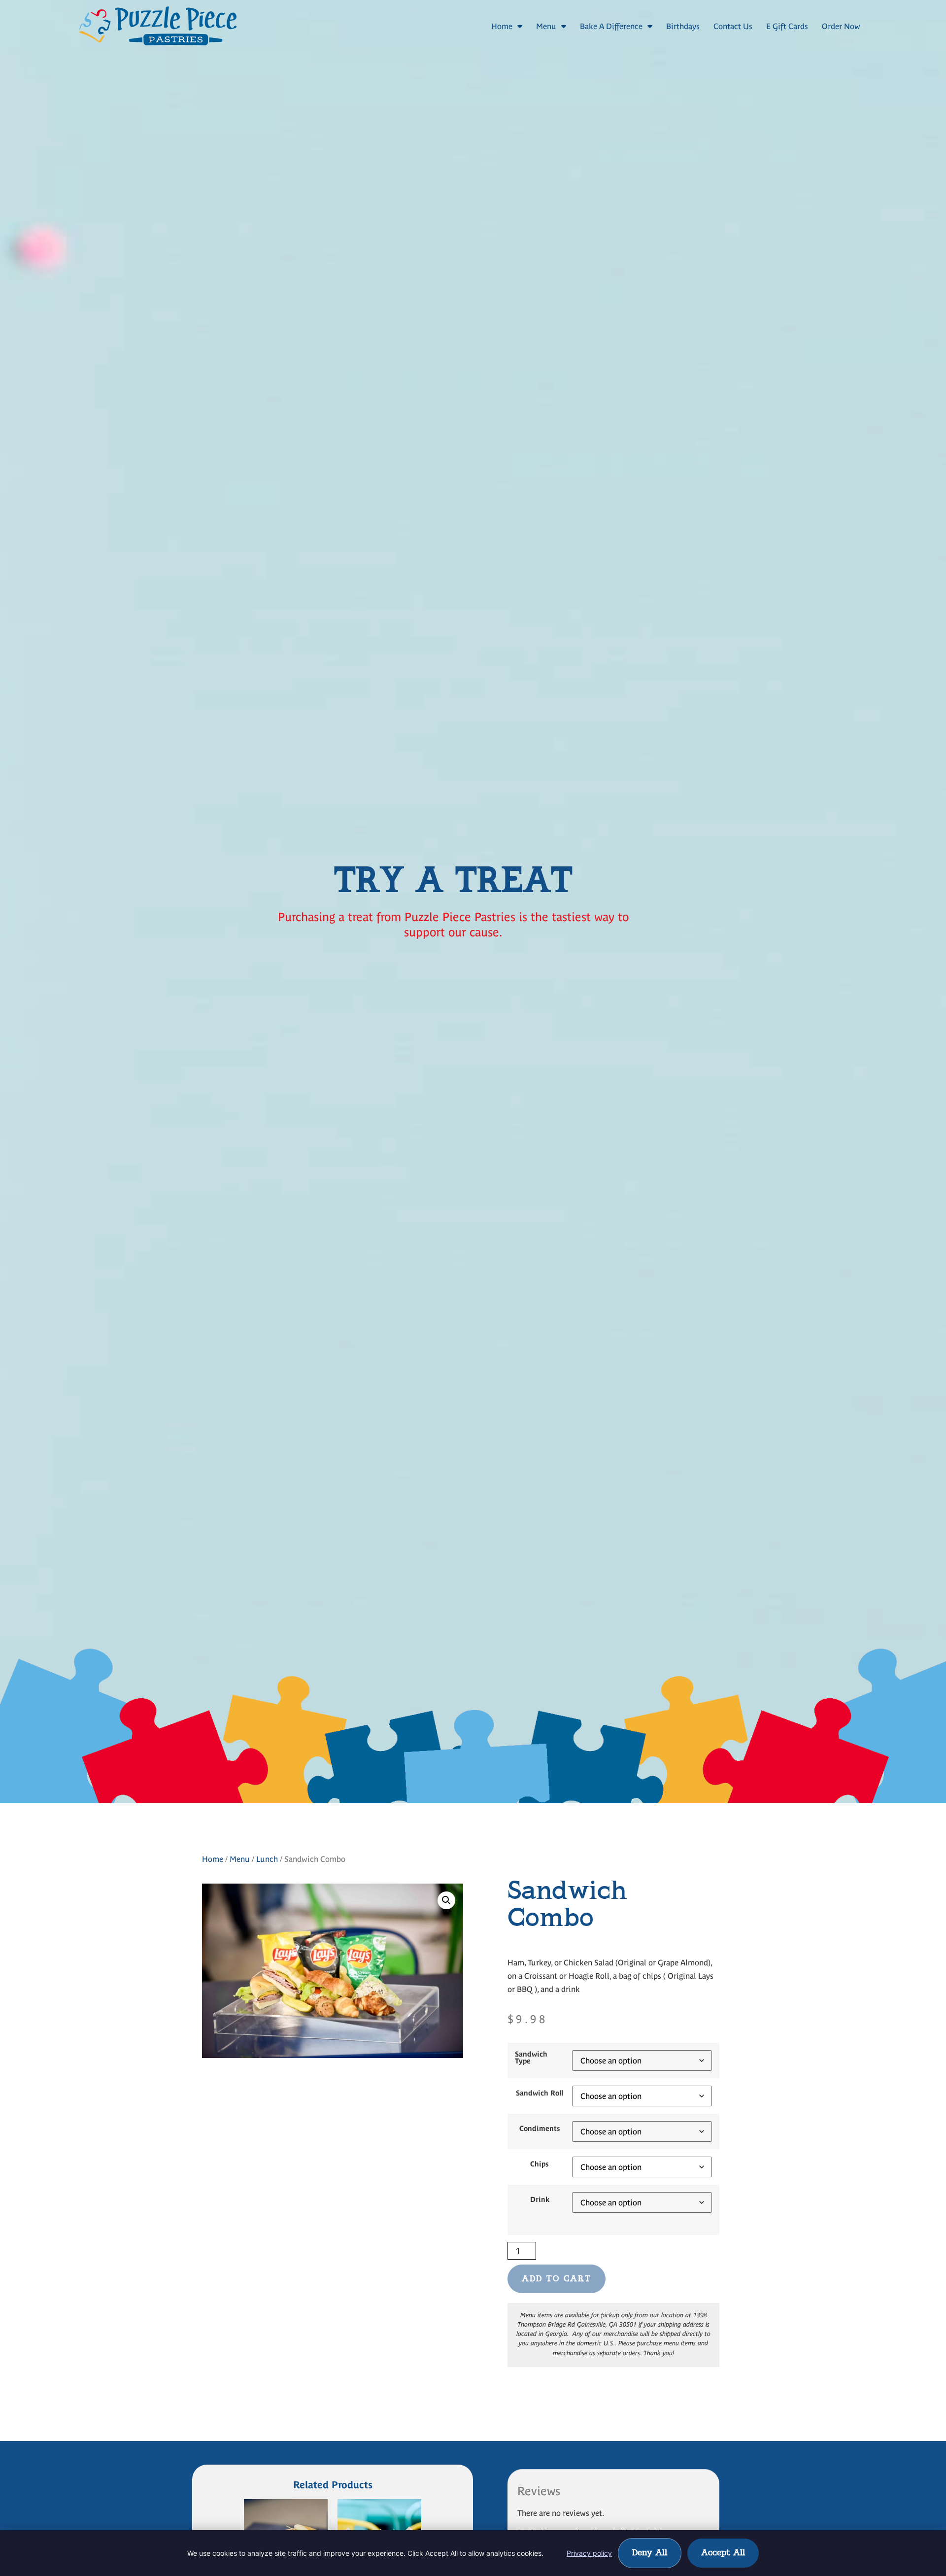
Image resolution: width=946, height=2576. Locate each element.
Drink (540, 2199)
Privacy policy (589, 2553)
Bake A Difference (611, 26)
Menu (546, 26)
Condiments (540, 2129)
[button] (446, 1900)
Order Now (841, 26)
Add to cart (557, 2279)
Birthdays (683, 26)
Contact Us (733, 26)
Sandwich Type (531, 2058)
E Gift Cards (787, 26)
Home (502, 26)
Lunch (267, 1859)
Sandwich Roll (540, 2093)
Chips (540, 2164)
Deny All (650, 2553)
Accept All (723, 2553)
